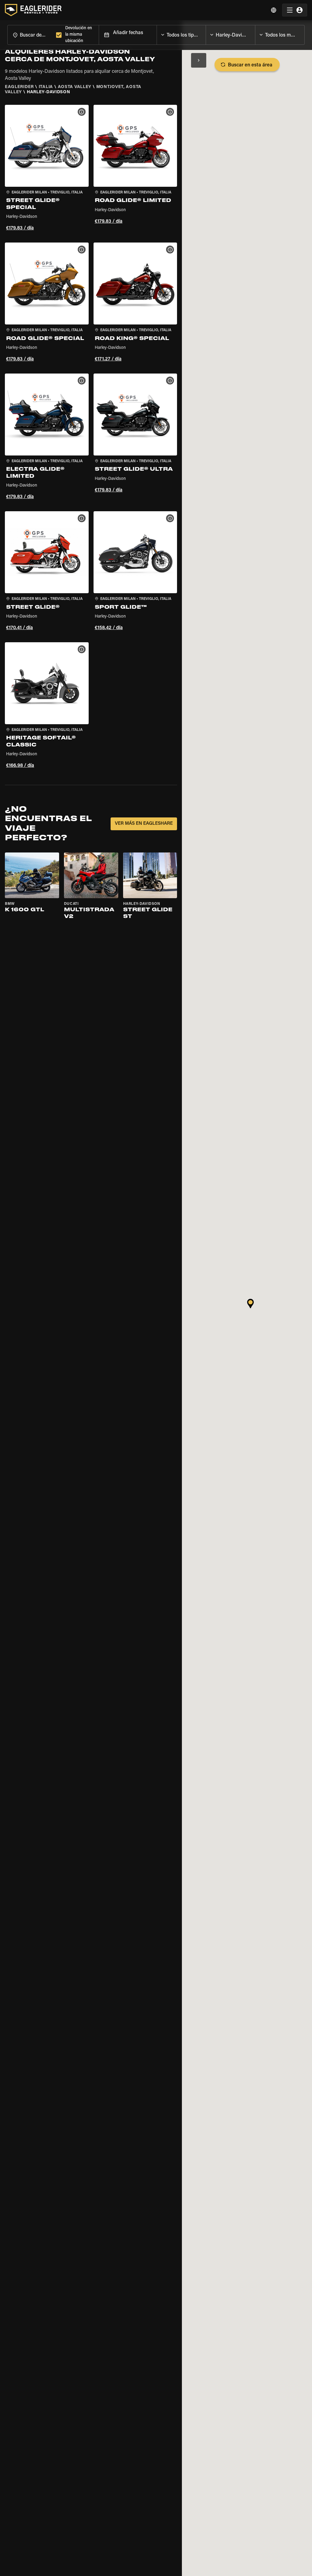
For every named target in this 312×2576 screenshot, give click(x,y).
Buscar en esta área (250, 65)
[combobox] (30, 35)
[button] (47, 169)
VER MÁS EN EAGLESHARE (144, 824)
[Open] (206, 34)
